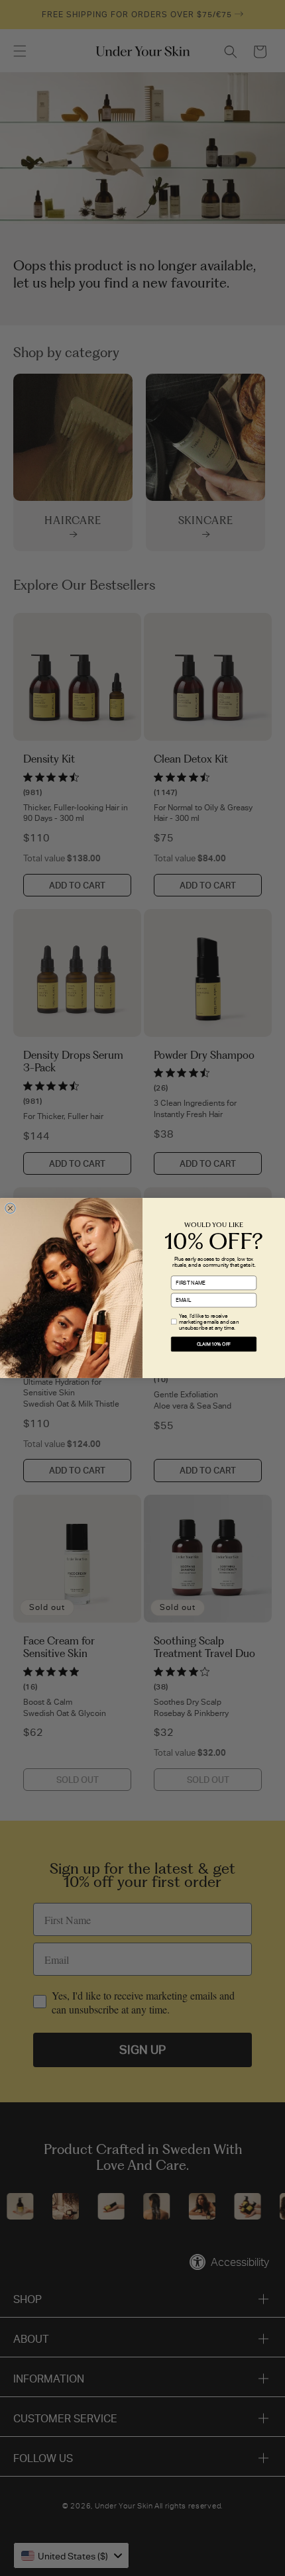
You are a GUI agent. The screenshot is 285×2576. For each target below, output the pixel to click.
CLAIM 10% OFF (214, 1344)
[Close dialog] (10, 1208)
